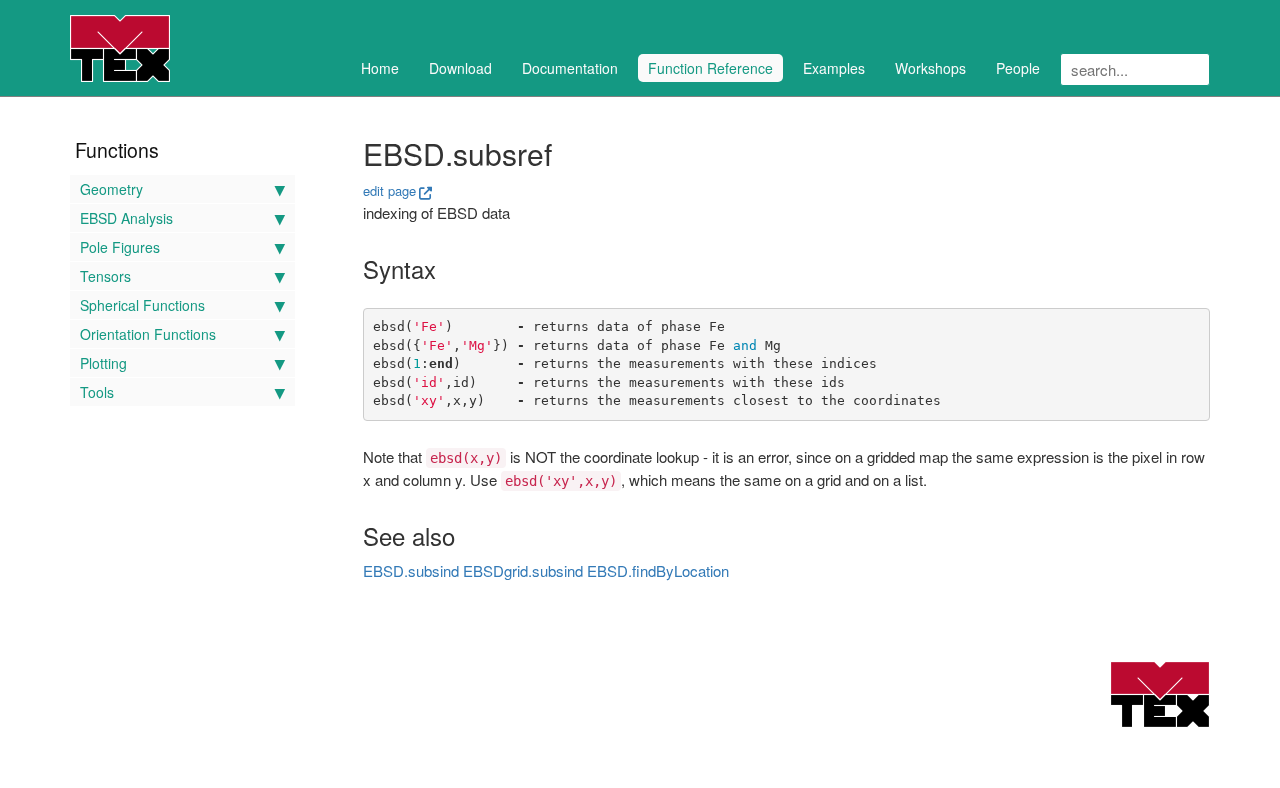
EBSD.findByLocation (658, 570)
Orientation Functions (148, 334)
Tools (97, 392)
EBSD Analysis (126, 218)
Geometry (111, 189)
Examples (834, 68)
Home (380, 68)
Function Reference (710, 68)
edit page (389, 190)
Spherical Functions (142, 305)
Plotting (103, 363)
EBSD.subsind (411, 570)
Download (460, 68)
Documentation (570, 68)
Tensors (105, 276)
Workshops (930, 68)
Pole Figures (120, 247)
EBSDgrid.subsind (523, 570)
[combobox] (1135, 69)
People (1018, 68)
